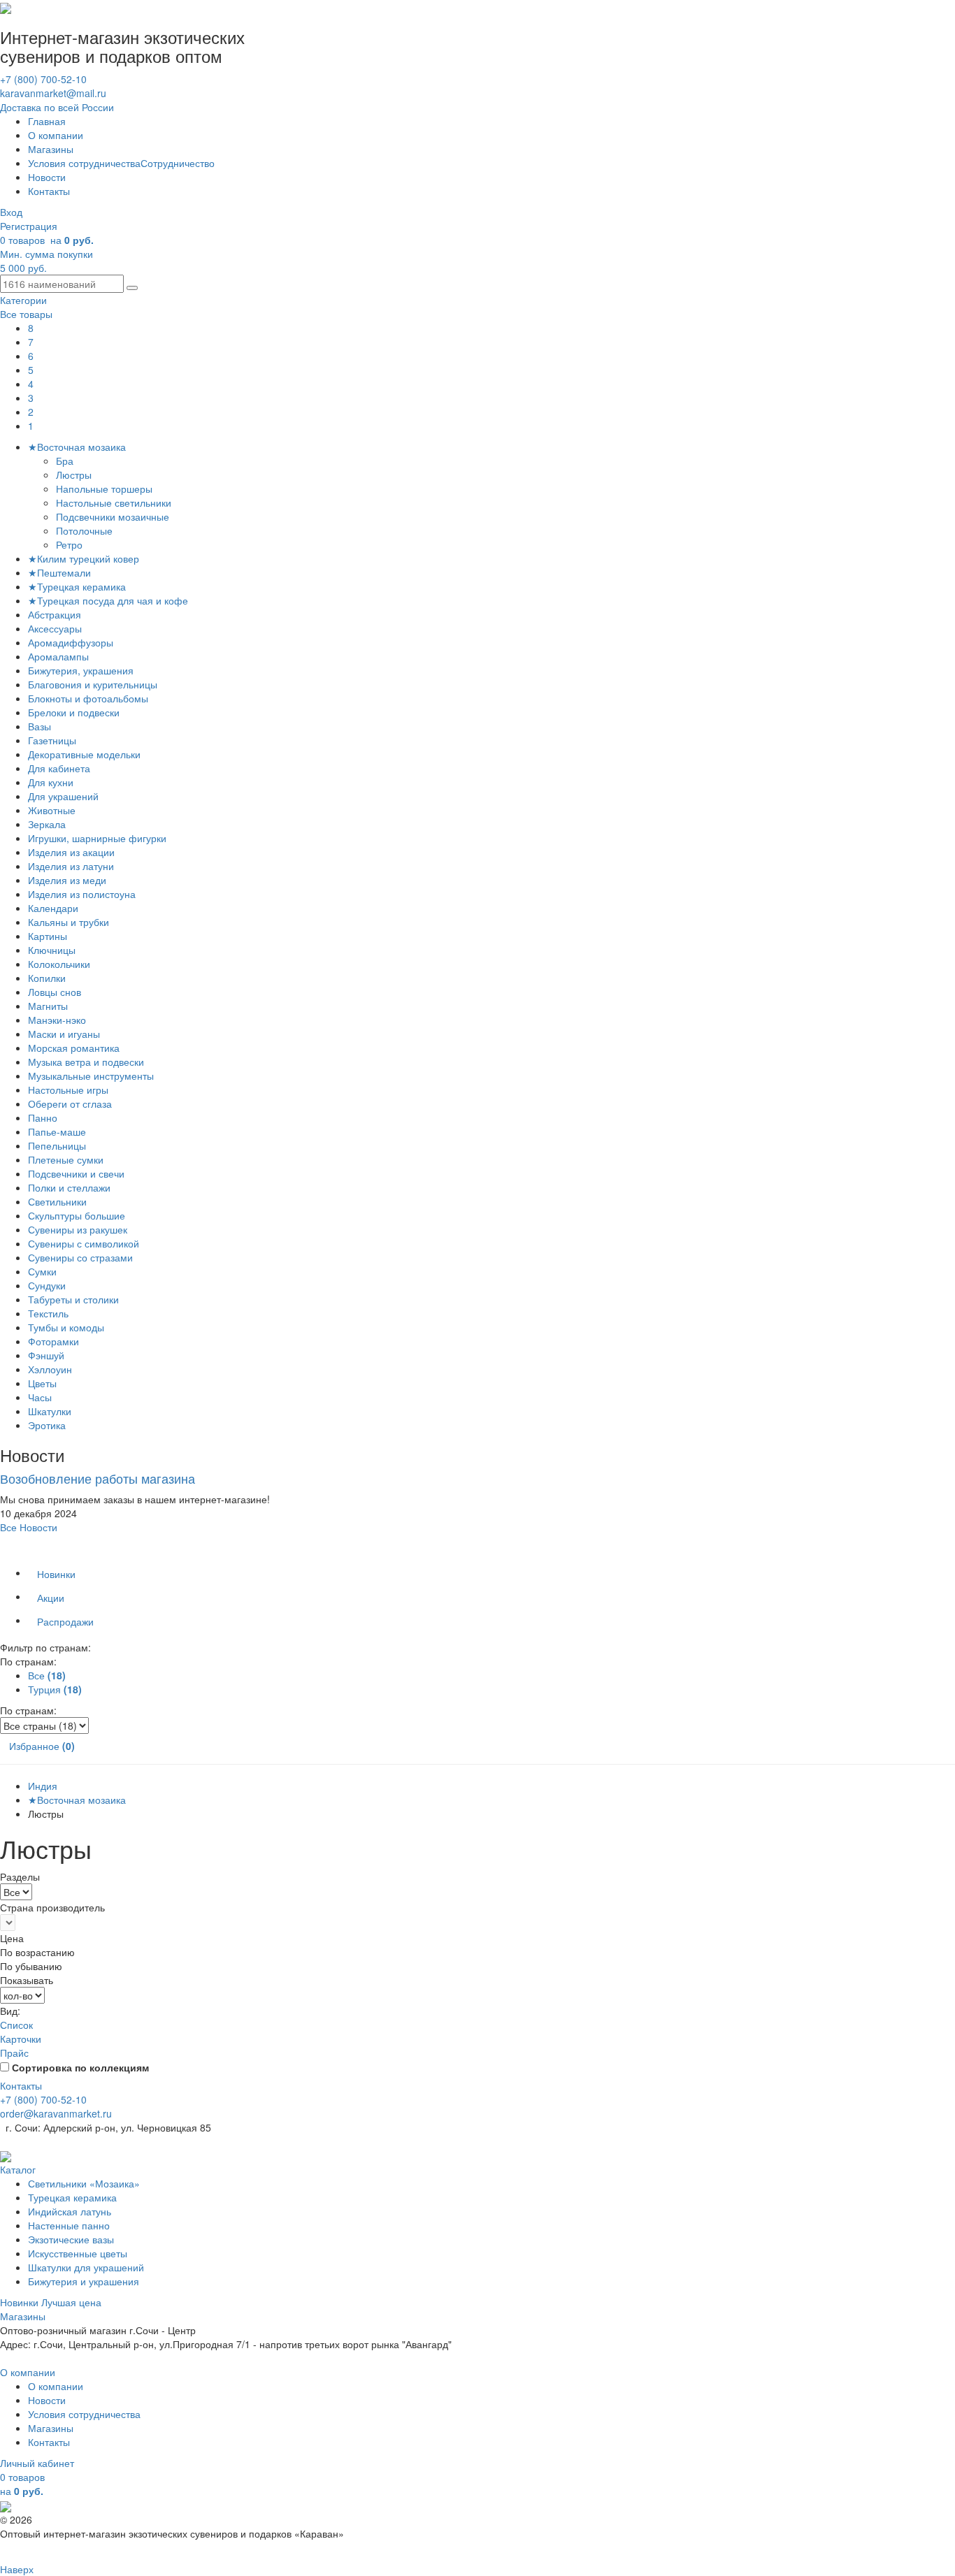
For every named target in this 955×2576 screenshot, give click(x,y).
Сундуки (47, 1285)
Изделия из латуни (71, 866)
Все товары (26, 314)
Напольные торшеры (106, 489)
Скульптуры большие (77, 1215)
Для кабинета (59, 768)
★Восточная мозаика (77, 447)
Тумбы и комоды (66, 1327)
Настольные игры (68, 1090)
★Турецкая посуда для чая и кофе (108, 600)
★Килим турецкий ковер (84, 558)
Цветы (42, 1383)
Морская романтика (74, 1048)
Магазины (51, 149)
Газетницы (52, 740)
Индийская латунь (70, 2211)
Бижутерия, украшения (81, 670)
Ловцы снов (55, 992)
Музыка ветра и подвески (86, 1062)
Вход (11, 212)
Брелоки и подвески (74, 712)
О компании (56, 135)
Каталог (18, 2169)
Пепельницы (57, 1145)
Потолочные (86, 530)
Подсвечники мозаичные (114, 516)
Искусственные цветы (78, 2253)
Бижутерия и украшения (84, 2281)
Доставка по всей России (57, 107)
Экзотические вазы (71, 2239)
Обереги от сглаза (70, 1104)
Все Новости (29, 1527)
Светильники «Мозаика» (84, 2183)
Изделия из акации (71, 852)
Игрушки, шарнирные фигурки (97, 838)
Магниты (48, 1006)
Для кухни (51, 782)
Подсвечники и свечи (76, 1173)
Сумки (42, 1271)
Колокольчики (59, 964)
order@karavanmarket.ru (56, 2113)
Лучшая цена (71, 2302)
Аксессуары (55, 628)
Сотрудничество (178, 163)
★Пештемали (59, 572)
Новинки (56, 1574)
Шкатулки (50, 1411)
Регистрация (29, 226)
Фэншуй (46, 1355)
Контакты (49, 191)
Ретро (71, 544)
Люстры (75, 475)
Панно (43, 1117)
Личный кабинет (37, 2463)
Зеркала (47, 824)
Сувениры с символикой (84, 1243)
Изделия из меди (67, 880)
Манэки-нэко (57, 1020)
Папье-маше (57, 1131)
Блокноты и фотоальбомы (88, 698)
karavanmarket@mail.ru (53, 93)
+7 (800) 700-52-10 (43, 79)
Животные (52, 810)
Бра (66, 461)
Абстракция (55, 614)
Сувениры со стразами (80, 1257)
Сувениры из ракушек (78, 1229)
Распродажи (65, 1621)
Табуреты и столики (73, 1299)
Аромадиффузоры (71, 642)
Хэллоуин (50, 1369)
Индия (43, 1786)
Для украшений (63, 796)
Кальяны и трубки (69, 922)
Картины (48, 936)
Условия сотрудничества (84, 163)
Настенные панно (69, 2225)
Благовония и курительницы (93, 684)
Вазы (40, 726)
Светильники (57, 1201)
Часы (40, 1397)
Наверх (17, 2569)
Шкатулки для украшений (86, 2267)
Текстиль (48, 1313)
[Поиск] (132, 288)
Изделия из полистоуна (82, 894)
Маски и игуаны (64, 1034)
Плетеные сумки (66, 1159)
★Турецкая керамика (77, 586)
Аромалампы (58, 656)
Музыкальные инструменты (91, 1076)
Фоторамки (53, 1341)
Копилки (47, 978)
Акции (51, 1598)
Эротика (47, 1425)
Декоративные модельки (84, 754)
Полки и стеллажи (69, 1187)
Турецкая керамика (72, 2197)
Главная (47, 121)
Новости (47, 177)
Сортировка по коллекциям (80, 2067)
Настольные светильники (115, 502)
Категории (23, 300)
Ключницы (52, 950)
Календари (53, 908)
